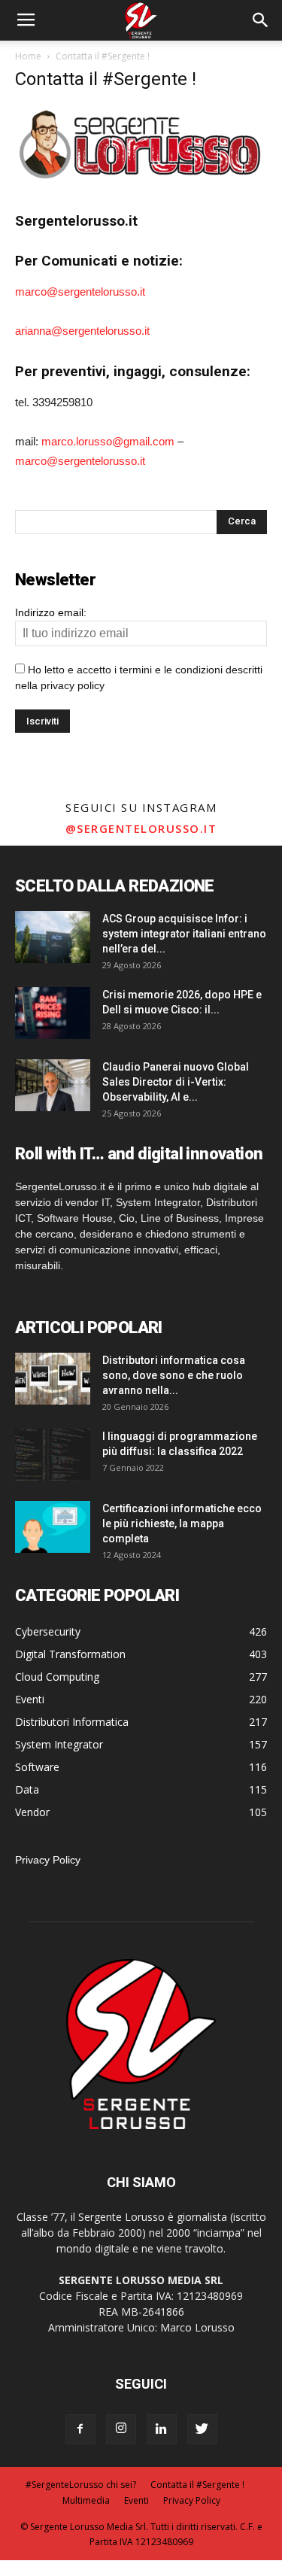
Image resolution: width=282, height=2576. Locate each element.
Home (28, 56)
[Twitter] (202, 2429)
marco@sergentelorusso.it (80, 292)
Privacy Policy (48, 1860)
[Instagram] (121, 2429)
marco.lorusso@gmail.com (108, 441)
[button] (261, 20)
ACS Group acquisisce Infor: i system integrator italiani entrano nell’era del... (184, 934)
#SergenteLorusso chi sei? (81, 2485)
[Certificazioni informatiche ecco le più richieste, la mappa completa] (53, 1527)
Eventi (136, 2500)
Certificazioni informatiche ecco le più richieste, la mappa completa (182, 1523)
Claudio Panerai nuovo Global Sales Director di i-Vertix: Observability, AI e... (176, 1082)
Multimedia (86, 2500)
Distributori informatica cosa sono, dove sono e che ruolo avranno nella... (174, 1375)
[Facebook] (80, 2429)
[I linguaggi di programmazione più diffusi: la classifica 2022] (53, 1455)
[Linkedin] (162, 2429)
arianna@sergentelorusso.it (82, 331)
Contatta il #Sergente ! (197, 2485)
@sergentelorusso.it (141, 828)
